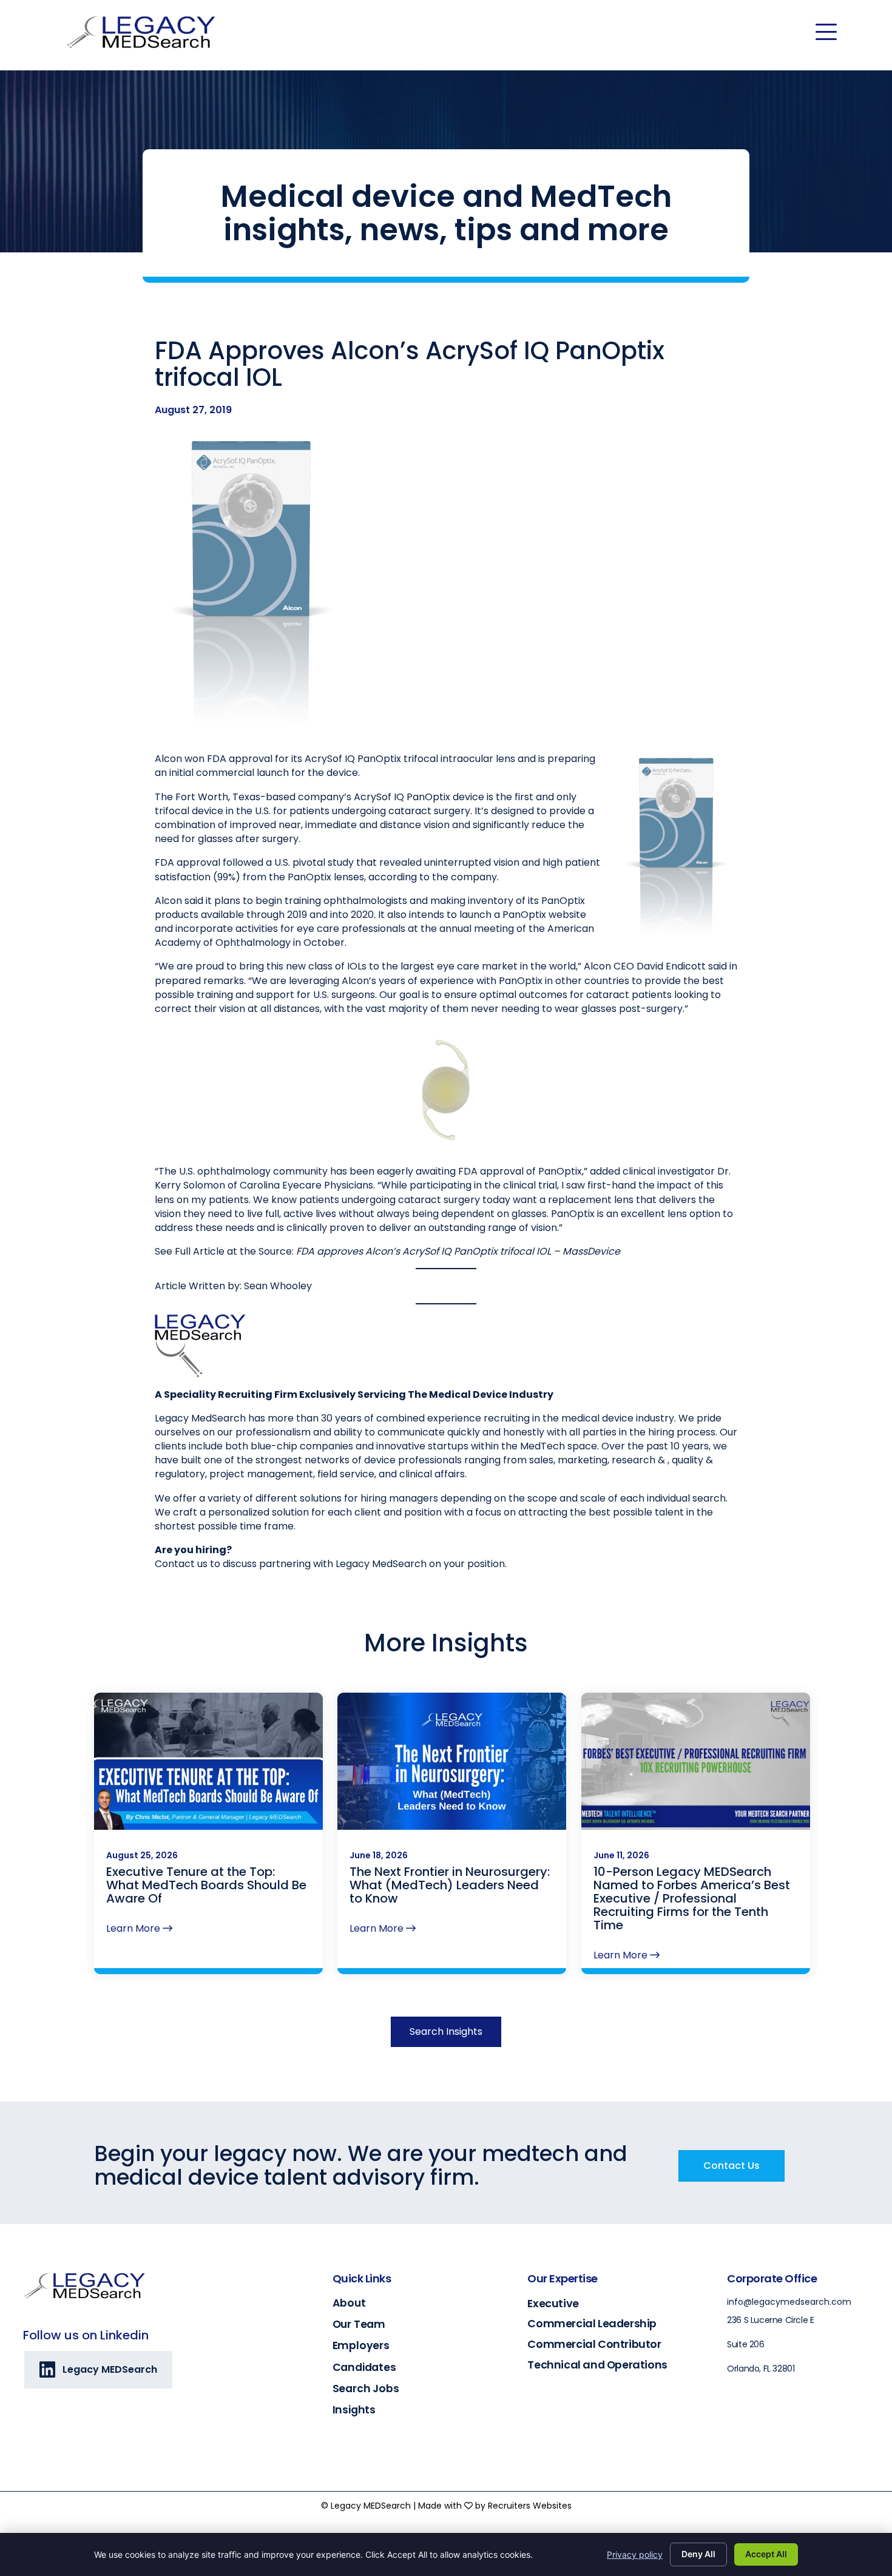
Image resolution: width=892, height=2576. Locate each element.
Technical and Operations (597, 2365)
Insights (354, 2410)
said (718, 966)
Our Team (359, 2324)
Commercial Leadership (592, 2323)
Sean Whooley (278, 1286)
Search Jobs (366, 2389)
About (349, 2303)
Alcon (168, 759)
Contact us (181, 1564)
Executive (553, 2303)
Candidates (364, 2367)
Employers (361, 2345)
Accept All (766, 2554)
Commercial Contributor (594, 2344)
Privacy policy (635, 2554)
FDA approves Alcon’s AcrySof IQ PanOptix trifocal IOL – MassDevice (458, 1251)
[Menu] (826, 32)
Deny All (698, 2554)
